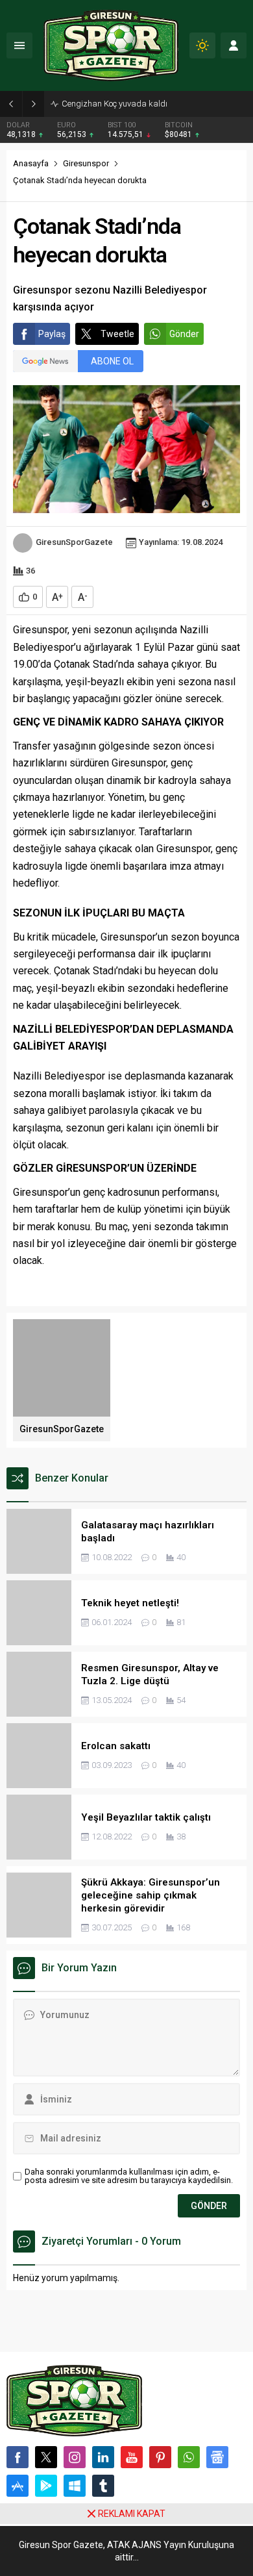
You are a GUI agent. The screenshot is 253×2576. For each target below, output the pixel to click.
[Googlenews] (217, 2457)
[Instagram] (75, 2457)
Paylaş (52, 334)
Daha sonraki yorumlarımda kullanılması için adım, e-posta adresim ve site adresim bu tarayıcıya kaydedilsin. (129, 2176)
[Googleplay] (46, 2486)
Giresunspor (86, 163)
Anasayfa (31, 163)
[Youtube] (132, 2457)
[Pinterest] (160, 2457)
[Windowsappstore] (75, 2486)
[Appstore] (18, 2486)
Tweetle (117, 334)
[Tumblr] (103, 2486)
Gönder (184, 334)
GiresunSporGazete (74, 542)
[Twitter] (46, 2457)
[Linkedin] (103, 2457)
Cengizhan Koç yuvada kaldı (114, 104)
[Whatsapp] (189, 2457)
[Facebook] (18, 2457)
